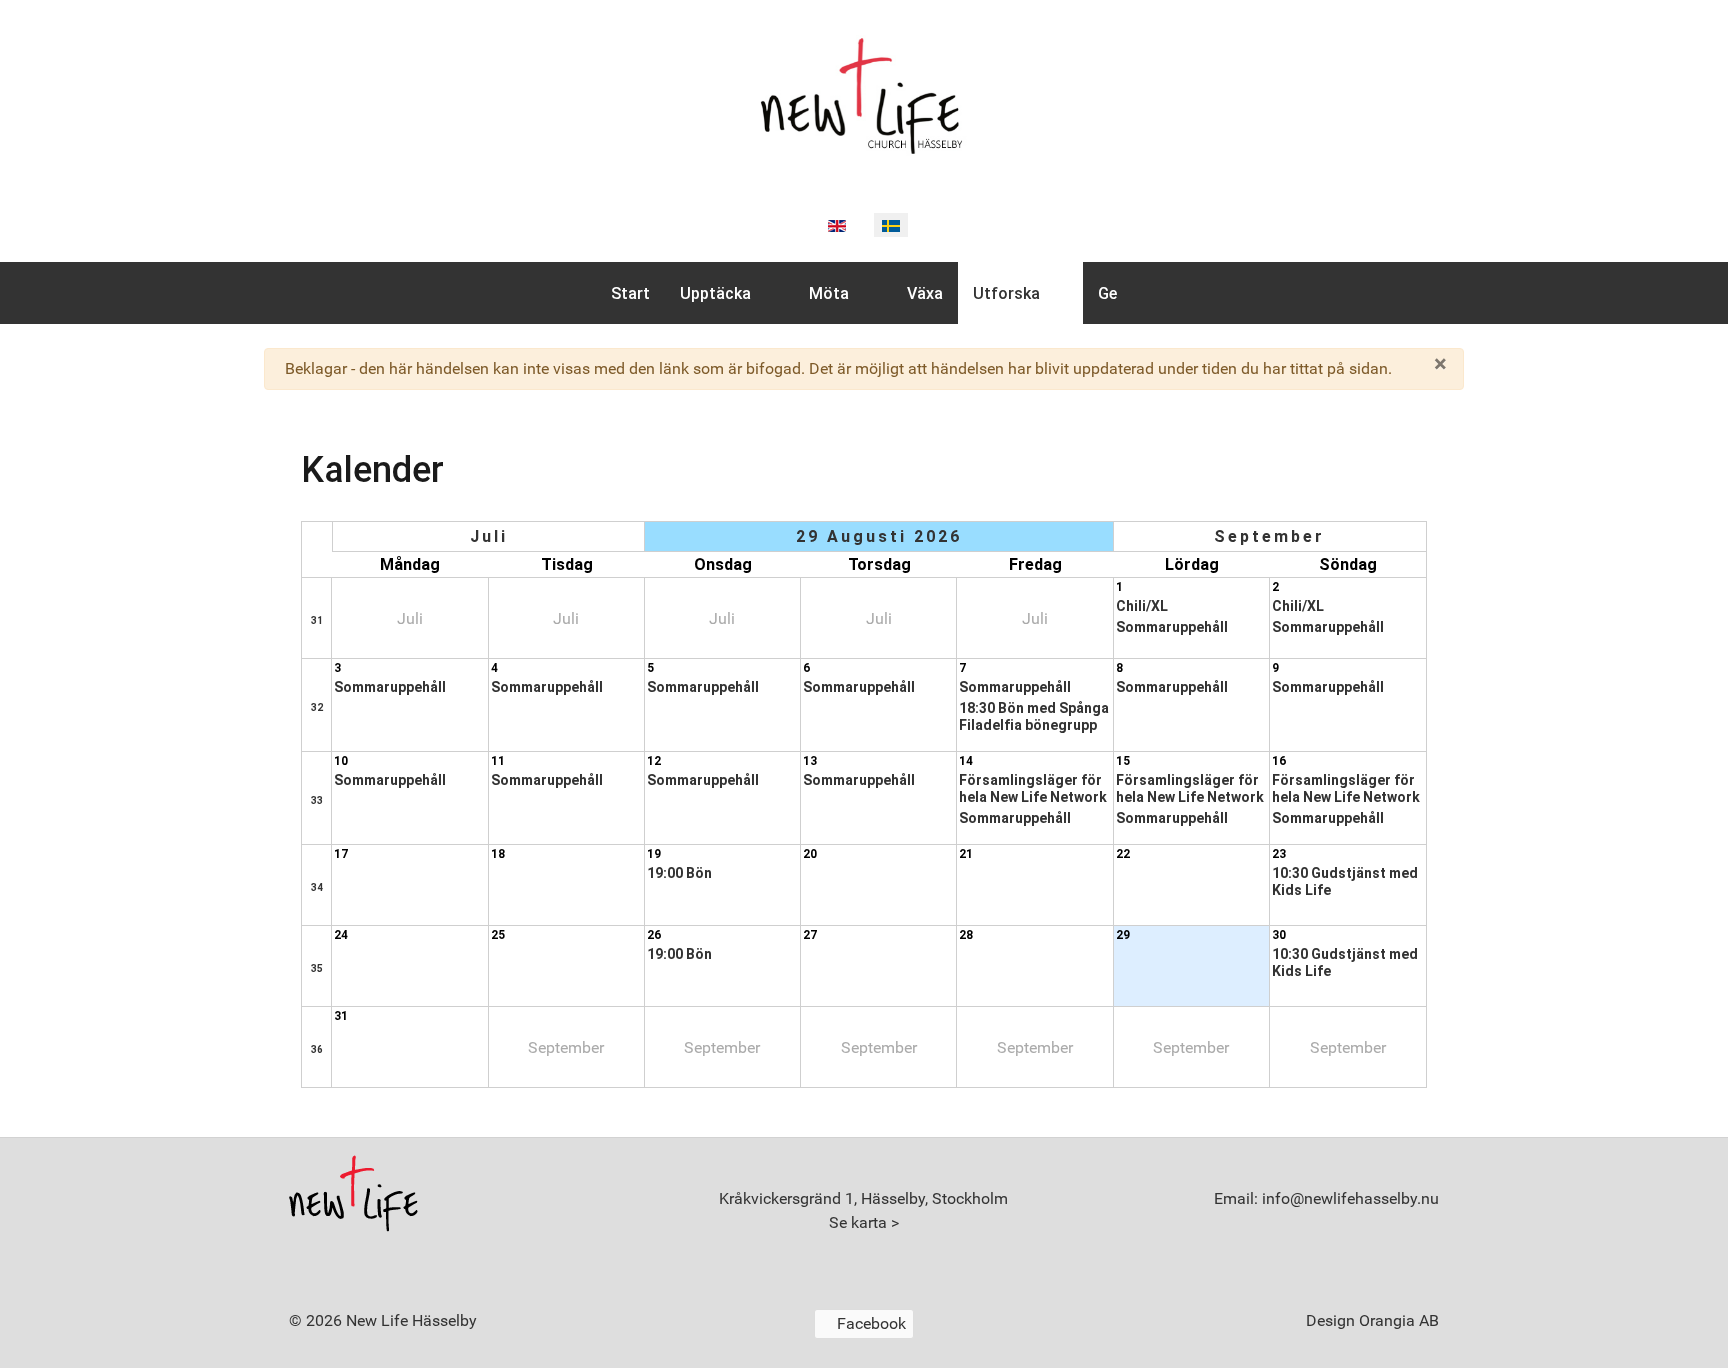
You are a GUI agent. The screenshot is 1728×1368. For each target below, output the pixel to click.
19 (654, 854)
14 (966, 761)
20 (810, 854)
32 (317, 707)
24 (341, 935)
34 (317, 887)
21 (966, 854)
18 (498, 854)
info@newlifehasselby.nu (1348, 1198)
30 (1279, 935)
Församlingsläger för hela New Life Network (1033, 788)
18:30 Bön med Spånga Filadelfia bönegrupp (1034, 716)
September (1269, 536)
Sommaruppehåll (1172, 627)
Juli (489, 536)
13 (810, 761)
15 (1123, 761)
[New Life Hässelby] (864, 92)
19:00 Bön (679, 873)
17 (341, 854)
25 (498, 935)
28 (966, 935)
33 (317, 800)
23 (1279, 854)
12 (654, 761)
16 (1279, 761)
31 (317, 620)
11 (498, 761)
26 (654, 935)
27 (810, 935)
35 (317, 968)
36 (317, 1049)
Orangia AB (1399, 1320)
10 (341, 761)
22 (1123, 854)
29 (1123, 935)
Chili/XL (1142, 606)
